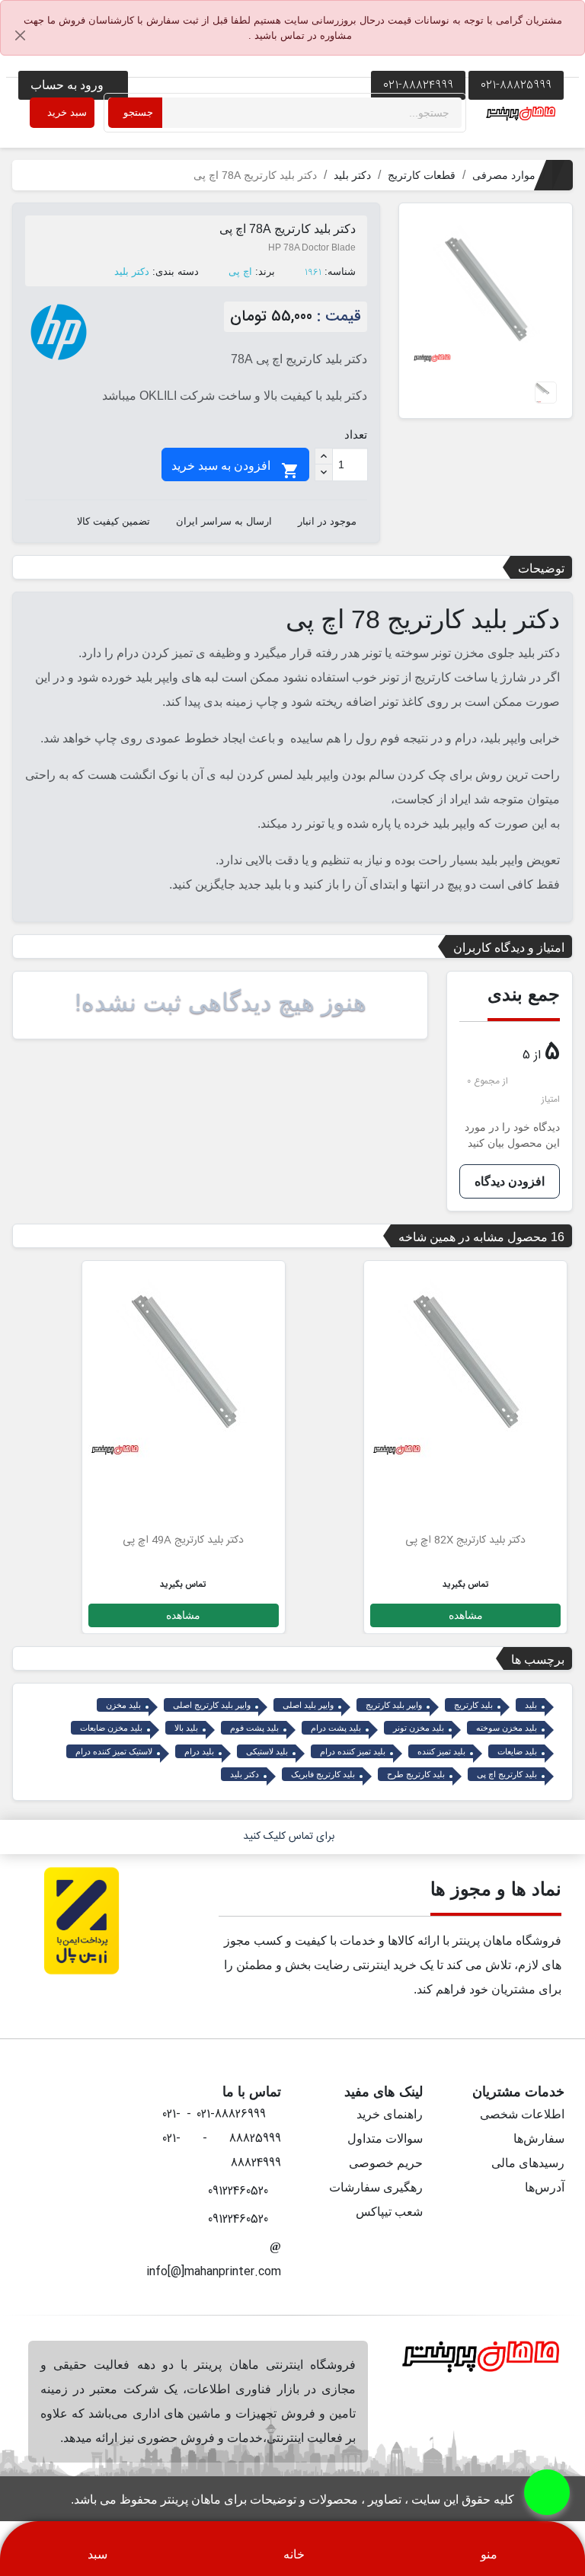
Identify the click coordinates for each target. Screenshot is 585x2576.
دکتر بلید (132, 271)
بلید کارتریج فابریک (323, 1774)
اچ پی (240, 271)
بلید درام (199, 1751)
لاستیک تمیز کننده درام (114, 1751)
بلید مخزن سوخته (507, 1728)
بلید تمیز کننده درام (353, 1751)
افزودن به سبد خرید (235, 470)
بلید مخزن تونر (419, 1728)
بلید (531, 1705)
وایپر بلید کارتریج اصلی (212, 1705)
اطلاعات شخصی (522, 2114)
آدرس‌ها (545, 2187)
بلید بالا (186, 1728)
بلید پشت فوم (254, 1728)
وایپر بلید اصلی (308, 1705)
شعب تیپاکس (389, 2212)
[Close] (21, 36)
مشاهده (466, 1615)
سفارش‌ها (539, 2139)
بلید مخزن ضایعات (111, 1728)
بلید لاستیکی (267, 1751)
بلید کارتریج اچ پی (507, 1774)
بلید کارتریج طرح (416, 1774)
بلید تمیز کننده (441, 1751)
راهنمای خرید (390, 2114)
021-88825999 (516, 85)
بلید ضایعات (517, 1751)
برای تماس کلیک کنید (289, 1837)
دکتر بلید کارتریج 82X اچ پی (465, 1540)
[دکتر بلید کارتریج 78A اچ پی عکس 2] (546, 392)
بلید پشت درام (336, 1728)
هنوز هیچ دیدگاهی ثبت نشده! (221, 1002)
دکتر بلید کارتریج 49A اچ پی (183, 1540)
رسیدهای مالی (528, 2163)
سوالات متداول (385, 2139)
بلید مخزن (123, 1705)
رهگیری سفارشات (376, 2187)
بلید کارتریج (473, 1705)
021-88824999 (418, 85)
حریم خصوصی (386, 2163)
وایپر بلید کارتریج (394, 1705)
